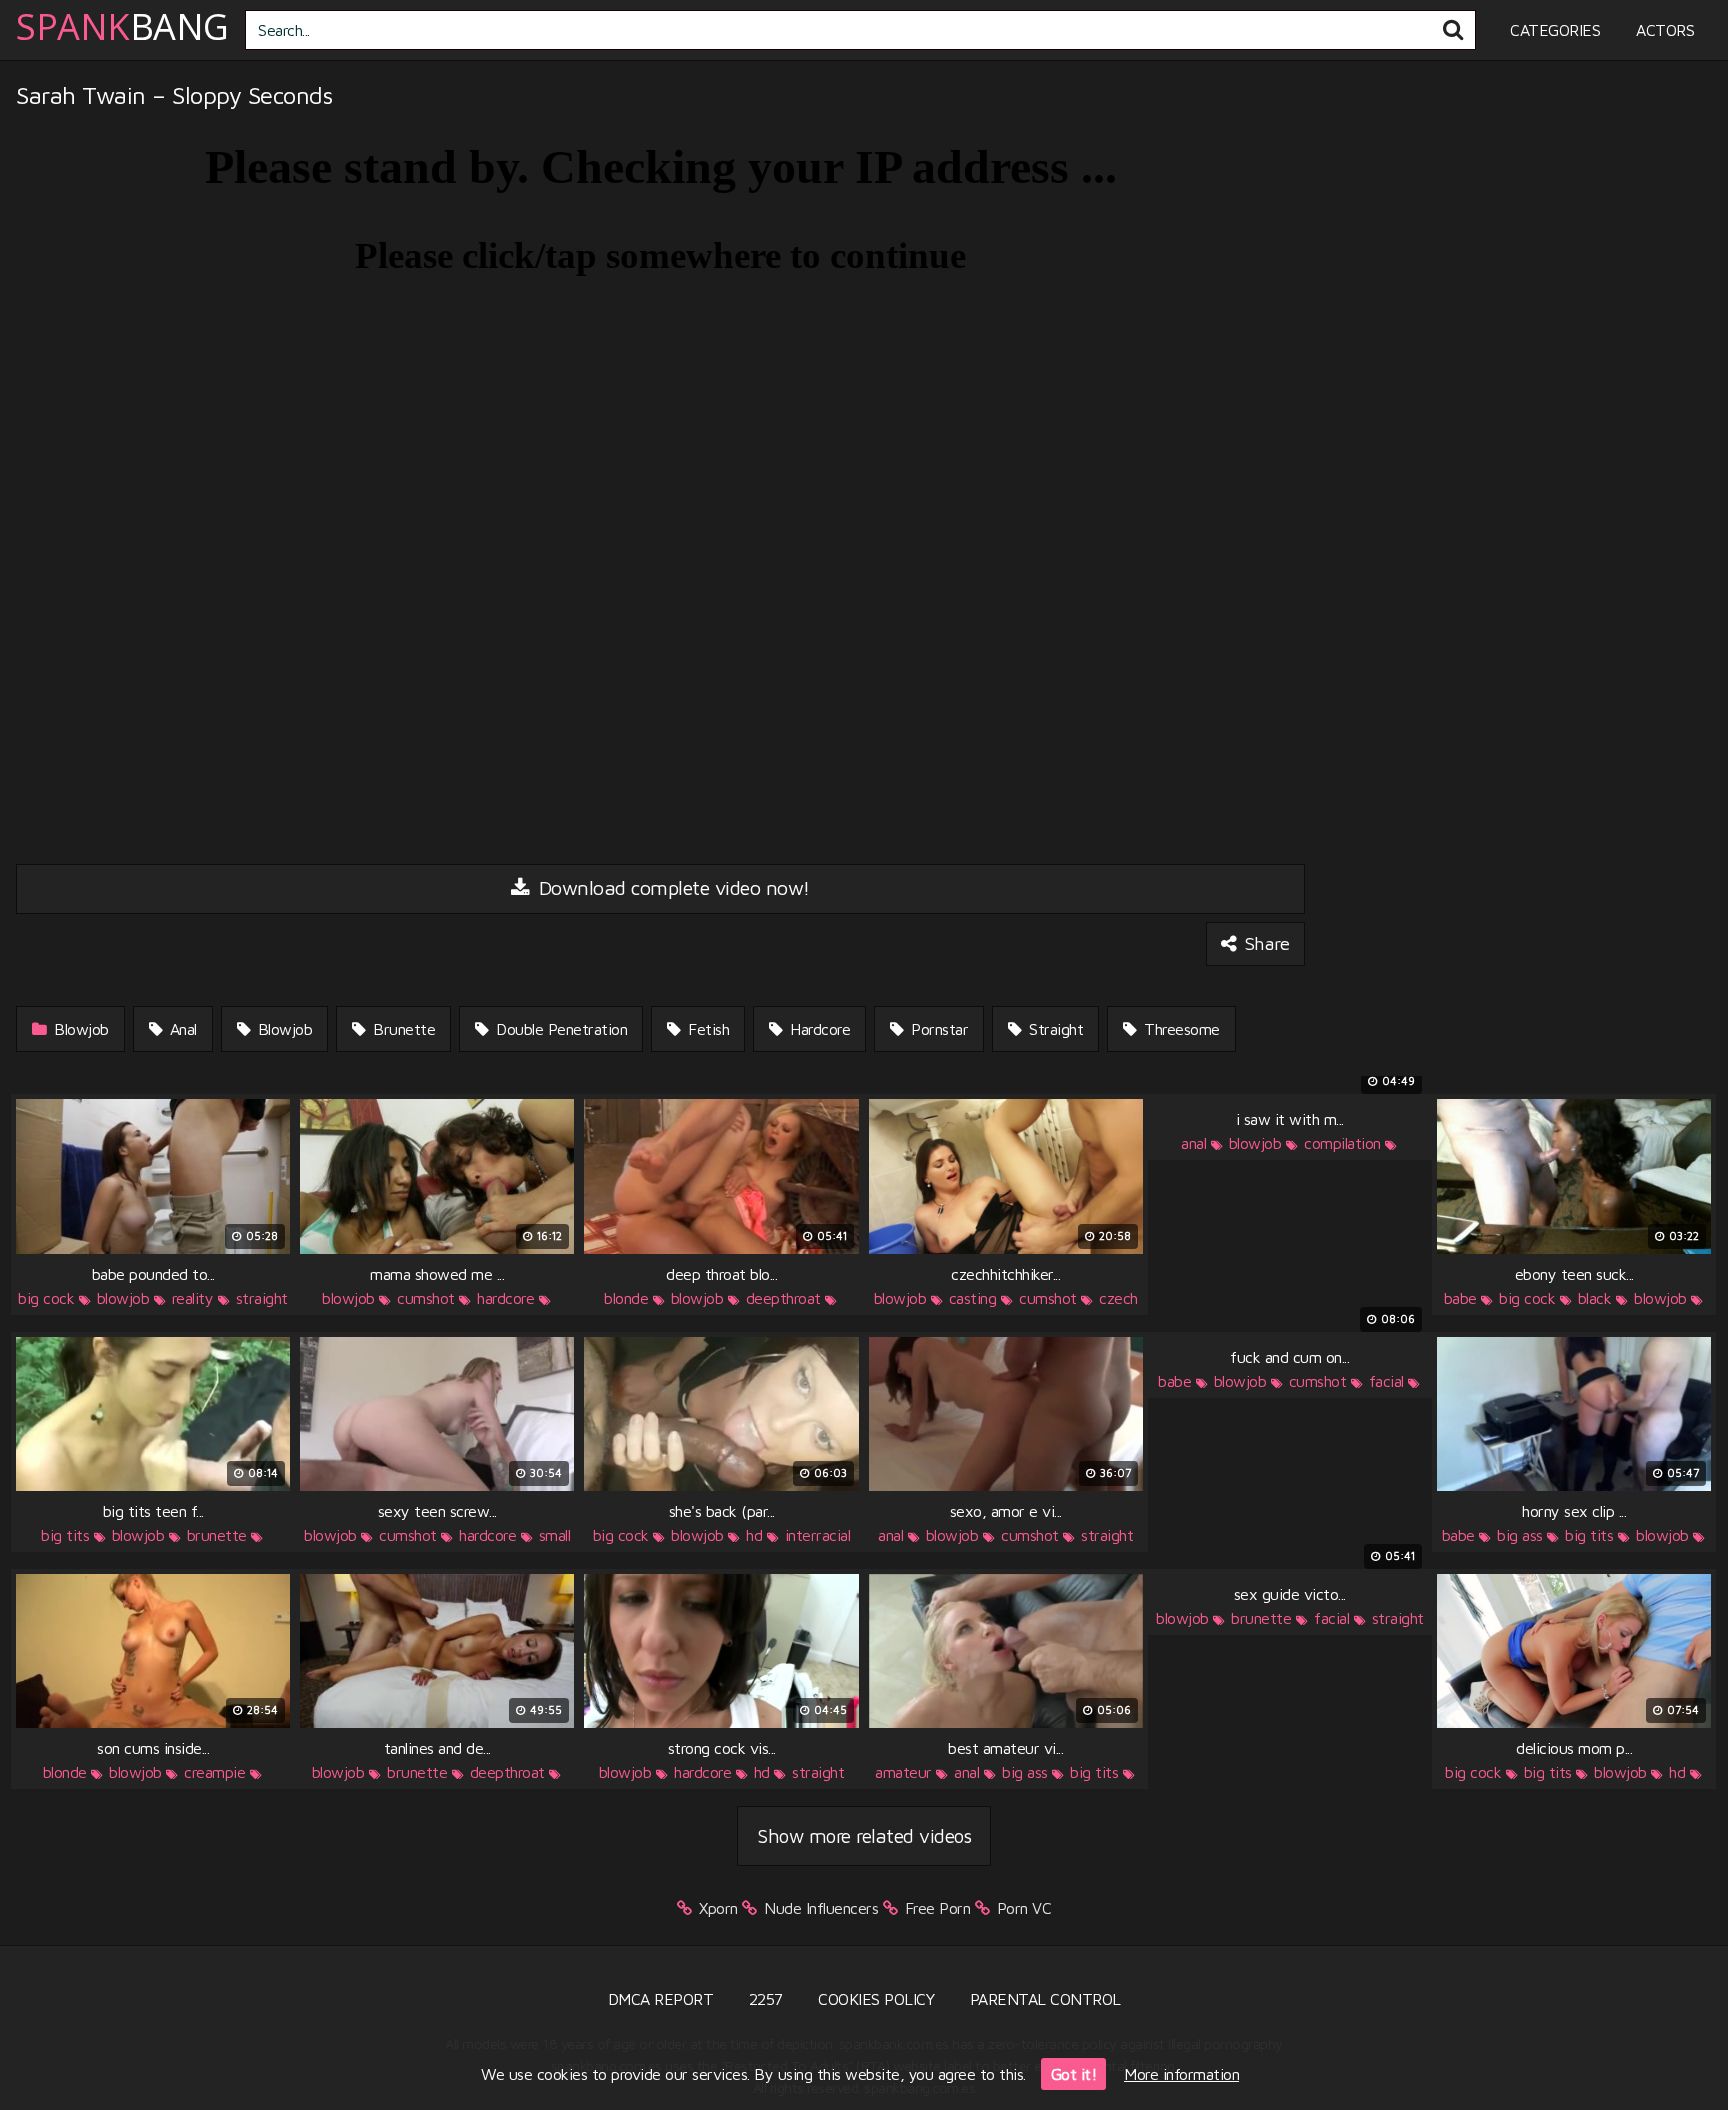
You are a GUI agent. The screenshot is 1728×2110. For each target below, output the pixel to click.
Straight (1054, 1029)
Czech (1118, 1298)
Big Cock (46, 1298)
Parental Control (1045, 1999)
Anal (181, 1029)
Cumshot (426, 1298)
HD (754, 1535)
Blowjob (79, 1029)
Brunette (402, 1029)
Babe (1460, 1298)
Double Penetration (560, 1029)
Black (1595, 1298)
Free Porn (938, 1908)
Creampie (214, 1772)
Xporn (718, 1908)
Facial (1386, 1381)
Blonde (626, 1298)
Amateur (903, 1772)
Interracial (818, 1535)
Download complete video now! (671, 887)
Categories (1555, 30)
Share (1264, 943)
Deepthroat (783, 1298)
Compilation (1342, 1143)
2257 (766, 1999)
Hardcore (818, 1029)
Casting (973, 1298)
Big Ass (1520, 1535)
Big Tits (65, 1535)
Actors (1665, 30)
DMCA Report (661, 1999)
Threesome (1180, 1029)
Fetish (707, 1029)
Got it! (1074, 2074)
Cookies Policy (876, 1999)
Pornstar (938, 1029)
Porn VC (1024, 1908)
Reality (193, 1298)
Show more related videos (864, 1835)
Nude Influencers (821, 1908)
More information (1181, 2074)
